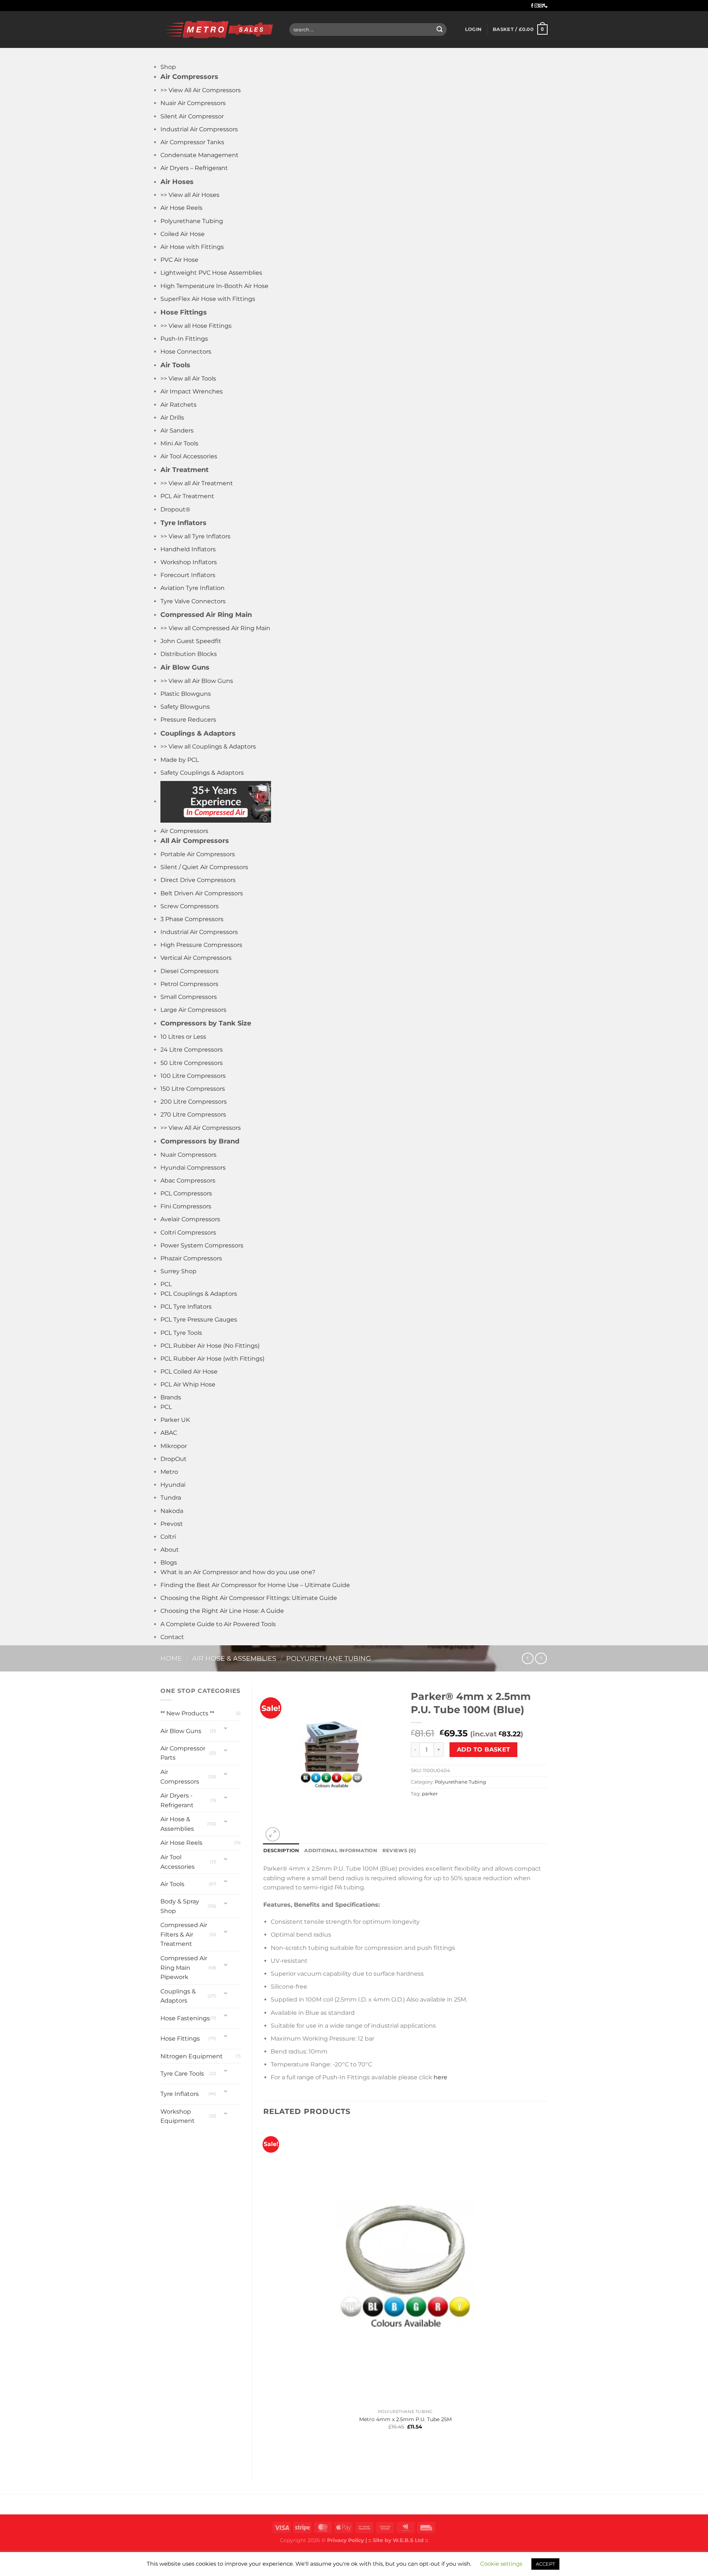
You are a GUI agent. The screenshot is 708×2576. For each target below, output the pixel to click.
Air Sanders (177, 431)
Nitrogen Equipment (192, 2056)
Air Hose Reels (181, 208)
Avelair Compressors (190, 1219)
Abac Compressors (188, 1181)
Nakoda (172, 1511)
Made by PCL (180, 760)
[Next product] (527, 1658)
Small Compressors (189, 997)
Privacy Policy (346, 2540)
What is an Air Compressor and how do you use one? (238, 1572)
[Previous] (267, 2455)
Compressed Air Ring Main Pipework (184, 1968)
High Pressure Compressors (201, 945)
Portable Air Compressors (198, 854)
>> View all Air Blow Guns (197, 681)
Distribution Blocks (189, 654)
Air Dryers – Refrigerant (194, 168)
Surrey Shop (178, 1271)
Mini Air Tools (179, 443)
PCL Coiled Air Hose (189, 1372)
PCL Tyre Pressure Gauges (199, 1320)
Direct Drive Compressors (198, 880)
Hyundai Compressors (193, 1168)
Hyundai (173, 1485)
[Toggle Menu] (168, 55)
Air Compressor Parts (183, 1753)
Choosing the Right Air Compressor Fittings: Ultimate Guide (249, 1598)
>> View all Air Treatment (197, 483)
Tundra (171, 1498)
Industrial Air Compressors (199, 129)
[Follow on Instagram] (537, 6)
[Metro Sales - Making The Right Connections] (219, 29)
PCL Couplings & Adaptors (199, 1294)
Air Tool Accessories (189, 456)
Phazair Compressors (191, 1258)
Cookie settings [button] (501, 2564)
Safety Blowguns (185, 707)
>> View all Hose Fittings (196, 326)
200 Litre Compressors (194, 1102)
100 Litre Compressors (193, 1076)
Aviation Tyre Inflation (192, 588)
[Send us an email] (541, 6)
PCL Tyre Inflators (186, 1307)
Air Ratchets (178, 405)
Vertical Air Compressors (196, 958)
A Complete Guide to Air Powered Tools (218, 1624)
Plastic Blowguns (186, 694)
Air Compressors (184, 831)
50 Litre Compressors (192, 1063)
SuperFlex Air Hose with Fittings (208, 299)
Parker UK (175, 1420)
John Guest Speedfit (191, 641)
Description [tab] (281, 1851)
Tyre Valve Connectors (193, 601)
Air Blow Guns (181, 1731)
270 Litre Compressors (193, 1115)
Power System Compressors (202, 1245)
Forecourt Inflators (188, 575)
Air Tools (172, 1884)
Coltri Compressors (188, 1233)
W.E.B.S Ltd (408, 2540)
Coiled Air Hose (183, 234)
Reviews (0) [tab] (399, 1851)
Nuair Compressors (188, 1155)
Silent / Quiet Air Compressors (204, 867)
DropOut (173, 1459)
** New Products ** (187, 1713)
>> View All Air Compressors (201, 90)
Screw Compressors (190, 906)
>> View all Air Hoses (190, 195)
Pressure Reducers (188, 720)
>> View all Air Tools (188, 379)
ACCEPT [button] (545, 2564)
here (440, 2077)
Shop (168, 67)
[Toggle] (226, 1728)
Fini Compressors (186, 1206)
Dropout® (175, 509)
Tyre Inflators (180, 2094)
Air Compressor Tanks (192, 142)
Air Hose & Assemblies (234, 1658)
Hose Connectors (186, 352)
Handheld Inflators (188, 549)
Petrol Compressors (189, 984)
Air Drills (172, 418)
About (170, 1550)
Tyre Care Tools (182, 2074)
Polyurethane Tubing (192, 221)
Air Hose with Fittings (192, 247)
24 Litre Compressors (192, 1050)
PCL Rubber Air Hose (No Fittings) (210, 1346)
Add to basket (484, 1749)
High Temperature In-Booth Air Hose (214, 286)
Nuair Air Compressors (193, 103)
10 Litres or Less (183, 1037)
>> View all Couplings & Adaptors (208, 747)
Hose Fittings (180, 2039)
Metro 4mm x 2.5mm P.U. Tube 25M (405, 2419)
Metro (169, 1472)
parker (430, 1794)
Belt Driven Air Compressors (202, 893)
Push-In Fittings (184, 339)
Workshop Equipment (178, 2116)
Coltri (168, 1537)
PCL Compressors (186, 1193)
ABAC (169, 1433)
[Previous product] (541, 1658)
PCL (166, 1284)
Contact (172, 1637)
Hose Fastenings (185, 2018)
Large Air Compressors (193, 1010)
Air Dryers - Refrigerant (177, 1800)
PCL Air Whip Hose (188, 1384)
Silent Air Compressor (192, 116)
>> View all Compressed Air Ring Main (215, 628)
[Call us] (545, 6)
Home (171, 1658)
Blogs (169, 1563)
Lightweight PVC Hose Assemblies (211, 273)
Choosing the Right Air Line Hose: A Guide (222, 1611)
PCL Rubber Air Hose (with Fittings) (212, 1359)
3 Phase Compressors (192, 919)
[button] (473, 29)
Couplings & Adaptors (178, 1996)
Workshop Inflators (189, 562)
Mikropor (174, 1446)
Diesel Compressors (190, 971)
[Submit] (440, 29)
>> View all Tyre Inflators (195, 536)
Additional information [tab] (341, 1851)
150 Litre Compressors (193, 1089)
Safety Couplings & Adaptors (202, 773)
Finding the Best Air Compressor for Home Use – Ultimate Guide (255, 1585)
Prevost (172, 1524)
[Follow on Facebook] (532, 6)
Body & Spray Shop (180, 1906)
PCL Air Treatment (187, 496)
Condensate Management (199, 155)
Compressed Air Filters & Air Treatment (184, 1934)
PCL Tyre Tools (181, 1333)
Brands (171, 1397)
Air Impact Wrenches (192, 391)
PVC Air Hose (179, 260)
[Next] (290, 1830)
